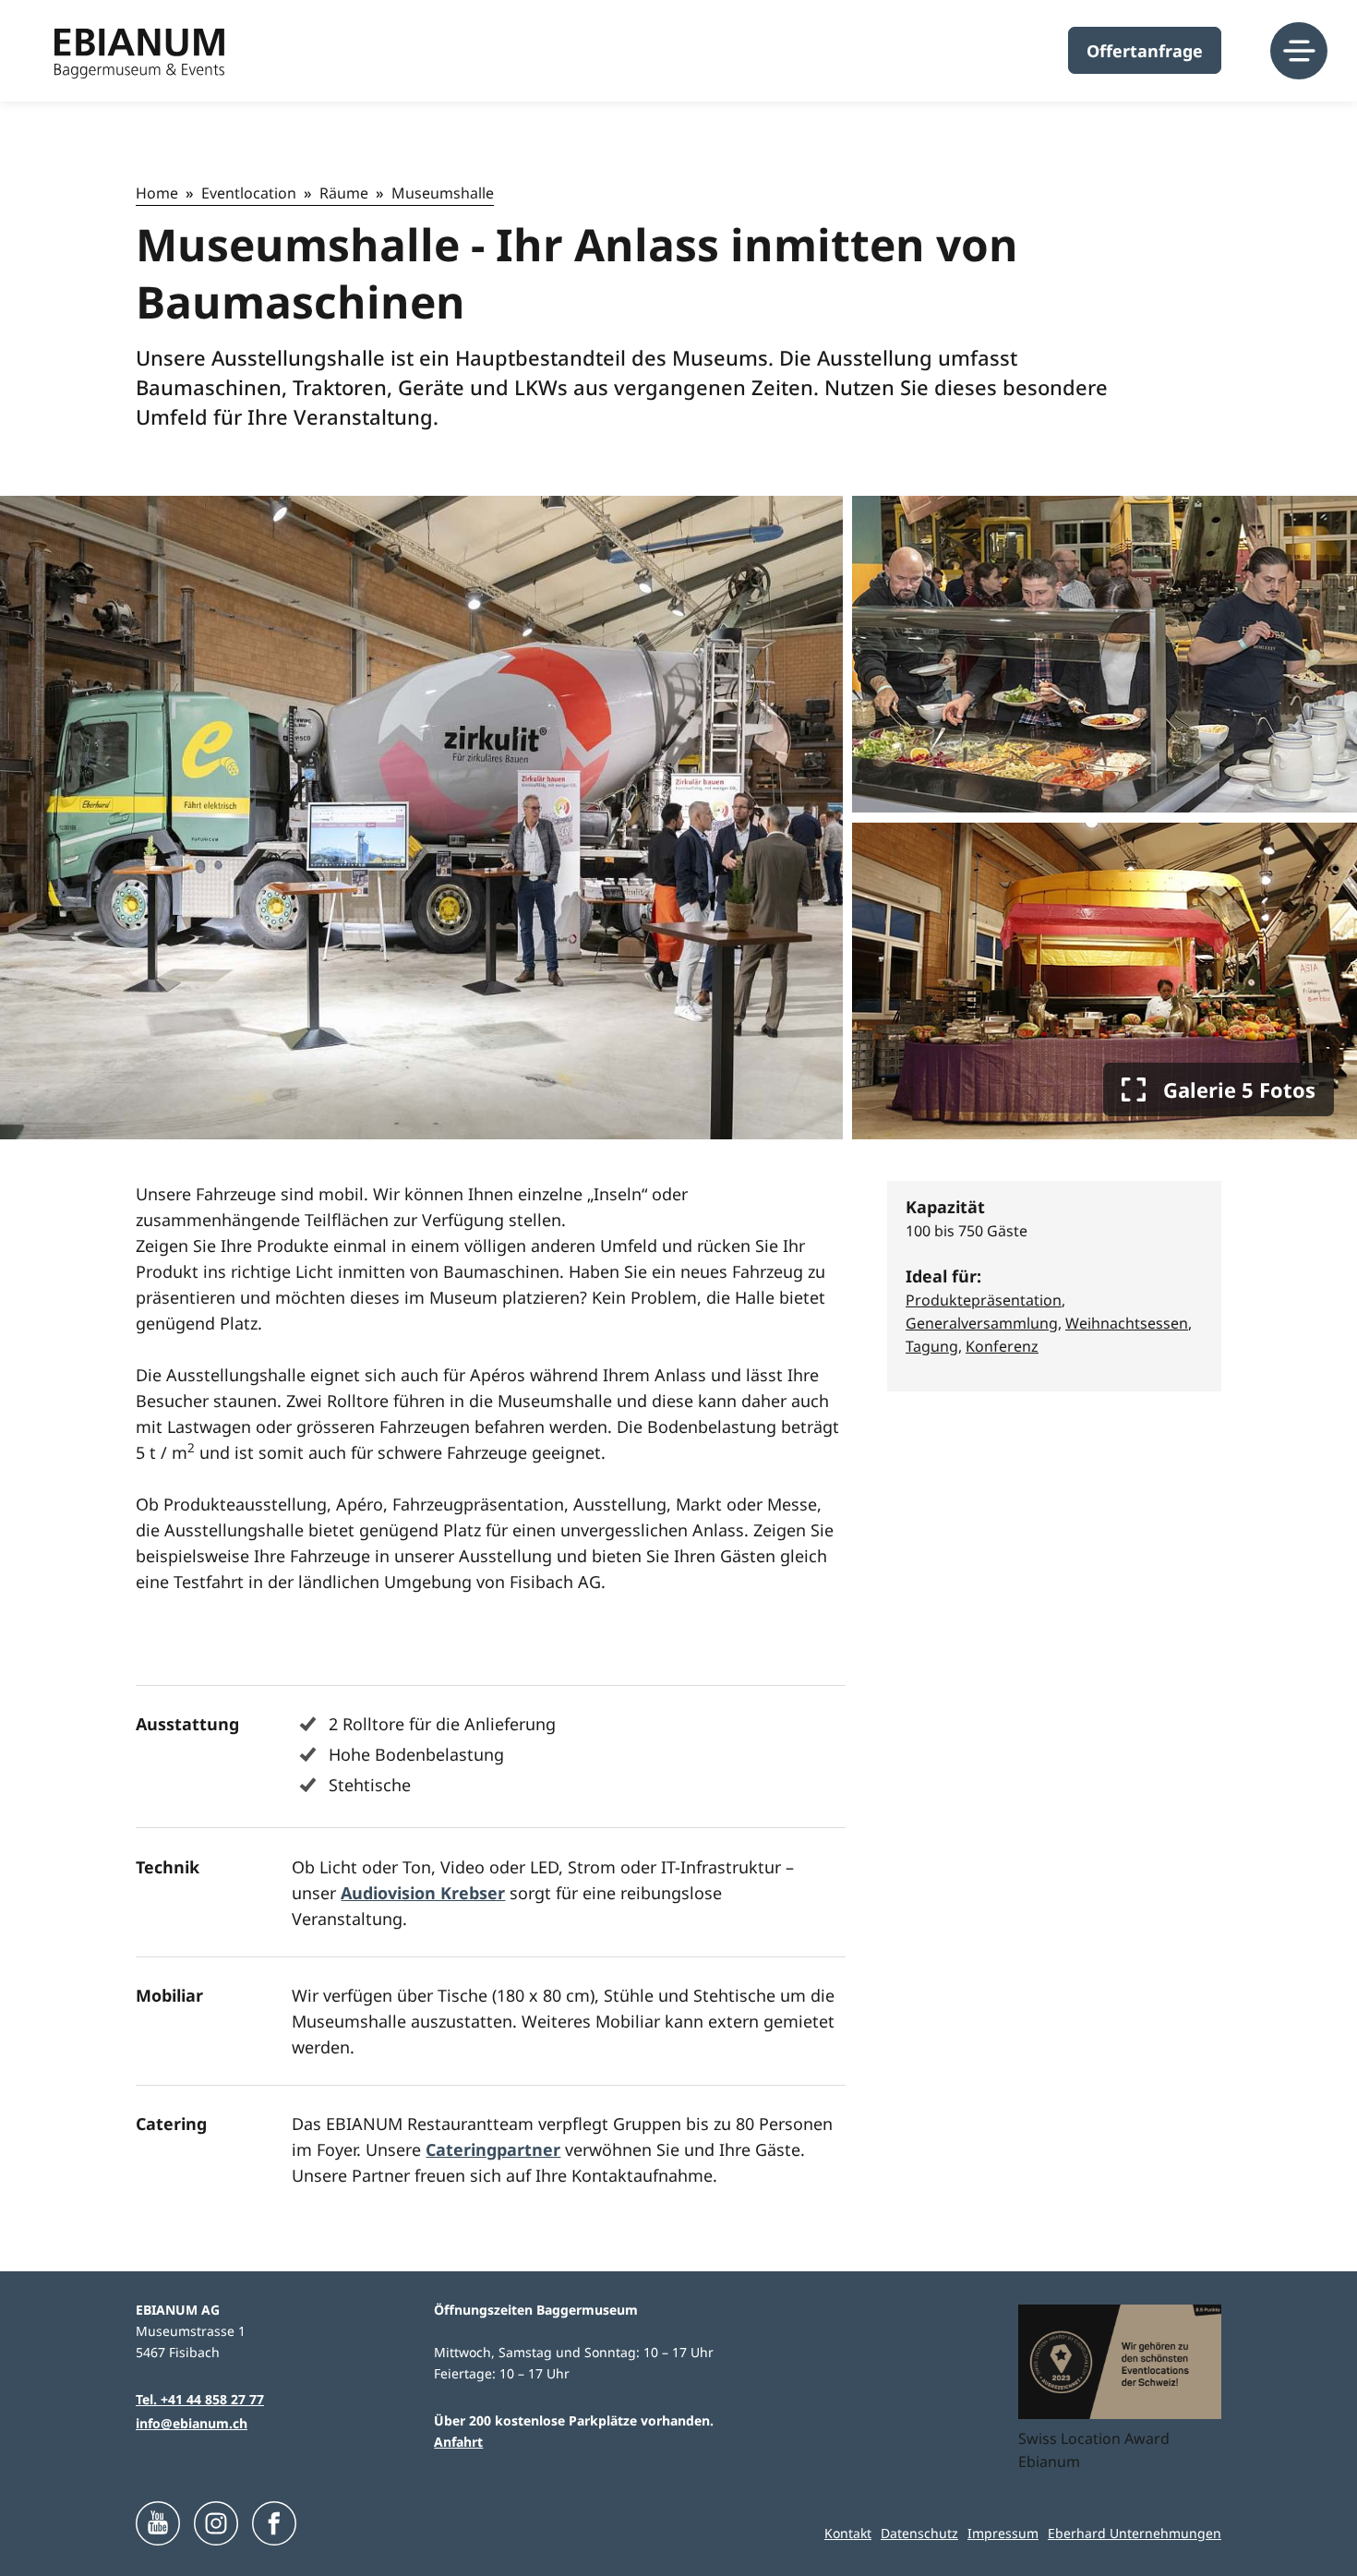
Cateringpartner (493, 2149)
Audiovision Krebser (423, 1893)
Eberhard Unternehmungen (1135, 2533)
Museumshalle (443, 193)
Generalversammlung (982, 1323)
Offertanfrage (1145, 51)
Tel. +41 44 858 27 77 (200, 2399)
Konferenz (1002, 1346)
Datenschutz (919, 2533)
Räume (344, 193)
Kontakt (848, 2533)
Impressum (1003, 2533)
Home (157, 193)
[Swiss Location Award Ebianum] (1120, 2362)
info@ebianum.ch (192, 2423)
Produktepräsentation (984, 1300)
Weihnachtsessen (1127, 1323)
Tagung (932, 1346)
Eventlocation (249, 193)
